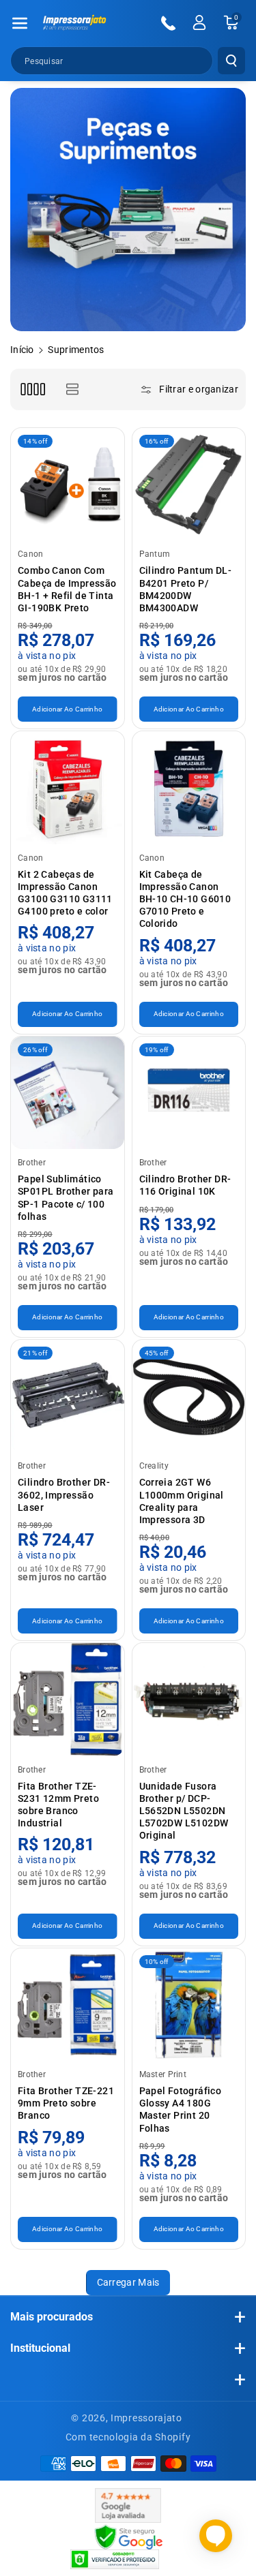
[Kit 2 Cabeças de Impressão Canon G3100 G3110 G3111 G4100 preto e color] (68, 788)
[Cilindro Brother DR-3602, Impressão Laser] (68, 1396)
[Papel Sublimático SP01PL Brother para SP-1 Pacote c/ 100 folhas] (68, 1093)
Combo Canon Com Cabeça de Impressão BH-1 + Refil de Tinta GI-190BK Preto (67, 589)
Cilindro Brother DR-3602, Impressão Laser (64, 1494)
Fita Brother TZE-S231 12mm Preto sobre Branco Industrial (58, 1805)
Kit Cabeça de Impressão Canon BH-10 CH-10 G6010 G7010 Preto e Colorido (185, 899)
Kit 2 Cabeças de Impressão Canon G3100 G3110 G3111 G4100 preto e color (65, 893)
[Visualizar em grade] (32, 389)
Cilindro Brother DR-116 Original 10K (185, 1185)
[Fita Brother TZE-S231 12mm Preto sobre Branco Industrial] (68, 1700)
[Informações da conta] (199, 22)
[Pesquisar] (231, 61)
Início (22, 350)
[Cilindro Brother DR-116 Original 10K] (189, 1093)
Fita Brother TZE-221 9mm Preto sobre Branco (66, 2103)
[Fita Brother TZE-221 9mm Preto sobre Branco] (68, 2005)
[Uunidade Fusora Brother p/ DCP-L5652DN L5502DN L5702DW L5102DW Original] (189, 1700)
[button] (20, 23)
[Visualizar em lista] (72, 389)
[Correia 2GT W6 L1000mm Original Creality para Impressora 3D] (189, 1396)
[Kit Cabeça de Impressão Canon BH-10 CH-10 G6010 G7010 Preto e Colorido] (189, 788)
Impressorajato (146, 2418)
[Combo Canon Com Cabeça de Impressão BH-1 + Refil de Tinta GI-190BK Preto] (68, 485)
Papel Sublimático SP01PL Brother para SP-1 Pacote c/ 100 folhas (66, 1198)
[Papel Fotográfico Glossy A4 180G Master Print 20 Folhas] (189, 2005)
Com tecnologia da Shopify (128, 2437)
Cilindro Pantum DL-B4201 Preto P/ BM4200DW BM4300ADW (186, 589)
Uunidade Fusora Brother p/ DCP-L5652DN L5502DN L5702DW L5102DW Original (184, 1811)
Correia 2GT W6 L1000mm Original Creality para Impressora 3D (182, 1501)
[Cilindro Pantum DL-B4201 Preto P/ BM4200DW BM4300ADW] (189, 485)
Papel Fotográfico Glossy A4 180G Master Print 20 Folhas (181, 2110)
